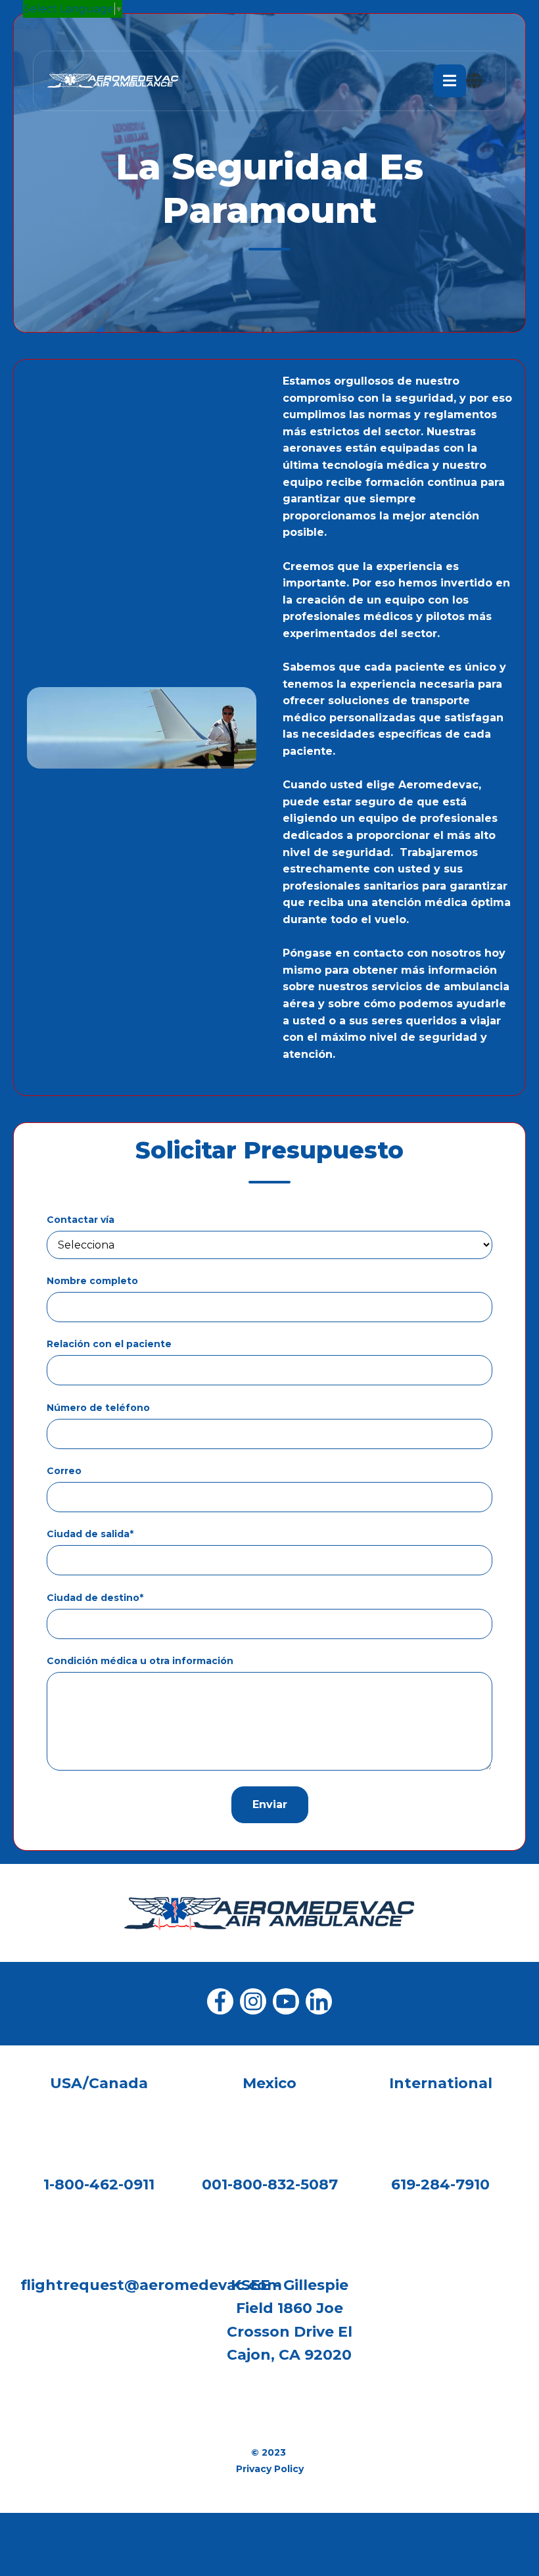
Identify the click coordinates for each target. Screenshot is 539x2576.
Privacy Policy (270, 2469)
